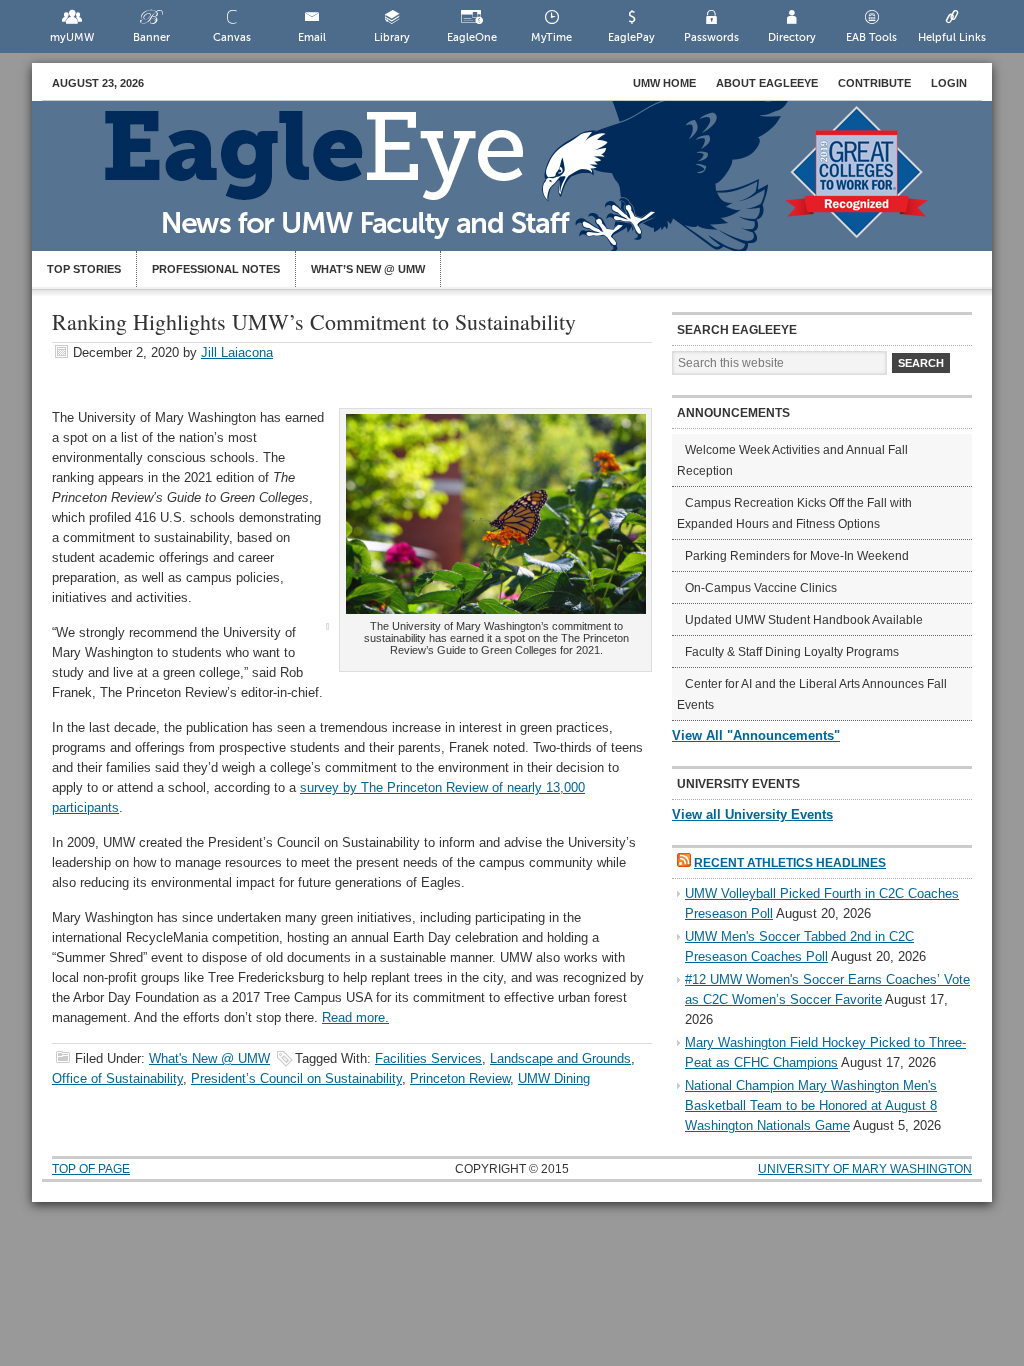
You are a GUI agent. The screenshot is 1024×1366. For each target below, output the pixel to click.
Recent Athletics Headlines (790, 863)
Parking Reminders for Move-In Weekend (797, 556)
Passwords (711, 37)
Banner (151, 37)
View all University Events (752, 814)
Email (312, 37)
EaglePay (631, 37)
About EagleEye (767, 83)
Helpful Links (952, 37)
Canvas (232, 37)
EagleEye (532, 186)
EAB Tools (871, 37)
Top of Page (91, 1169)
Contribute (874, 83)
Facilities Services (428, 1058)
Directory (792, 37)
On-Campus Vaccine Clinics (761, 588)
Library (392, 37)
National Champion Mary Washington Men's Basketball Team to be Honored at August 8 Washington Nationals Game (811, 1105)
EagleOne (472, 37)
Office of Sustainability (117, 1078)
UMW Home (664, 83)
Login (949, 83)
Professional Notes (216, 269)
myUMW (72, 37)
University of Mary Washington (865, 1169)
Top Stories (84, 269)
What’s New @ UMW (368, 269)
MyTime (551, 37)
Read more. (355, 1017)
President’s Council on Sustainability (296, 1078)
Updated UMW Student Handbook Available (804, 620)
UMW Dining (554, 1078)
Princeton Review (460, 1078)
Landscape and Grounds (560, 1058)
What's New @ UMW (209, 1058)
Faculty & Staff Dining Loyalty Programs (792, 652)
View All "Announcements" (756, 735)
